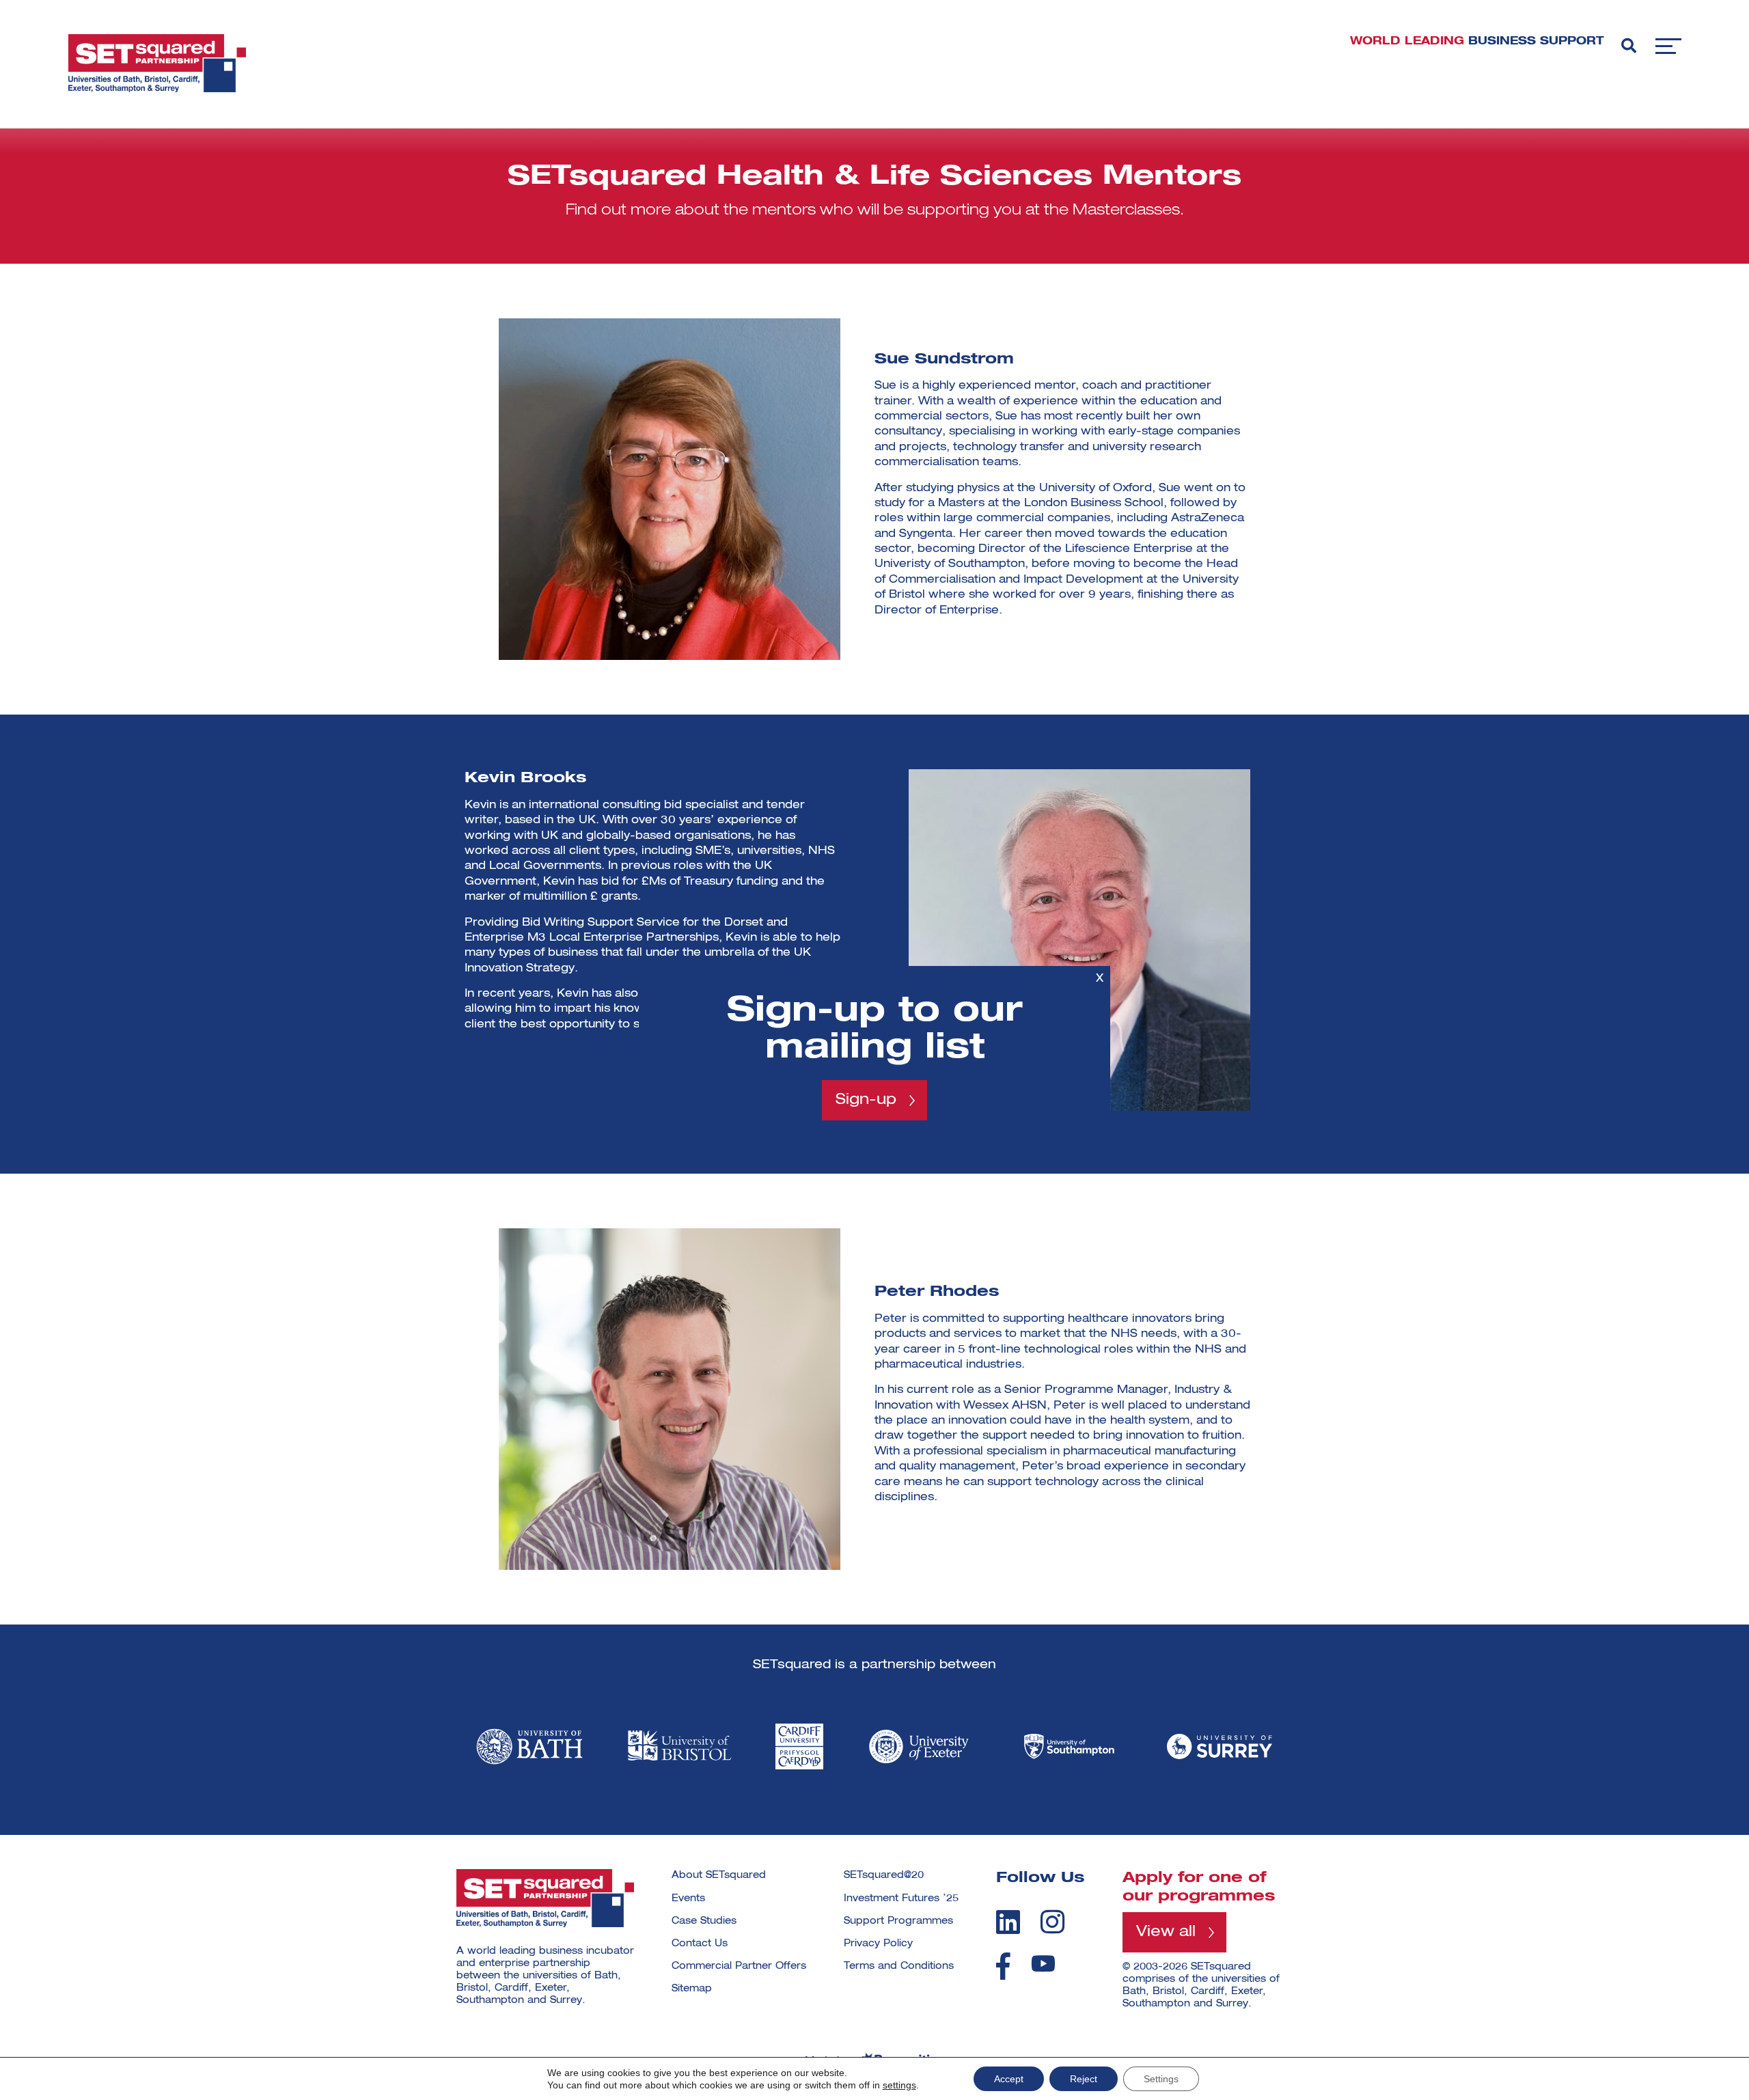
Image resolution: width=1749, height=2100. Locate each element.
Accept (1009, 2079)
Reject (1084, 2079)
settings (899, 2085)
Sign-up (866, 1100)
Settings (1161, 2079)
